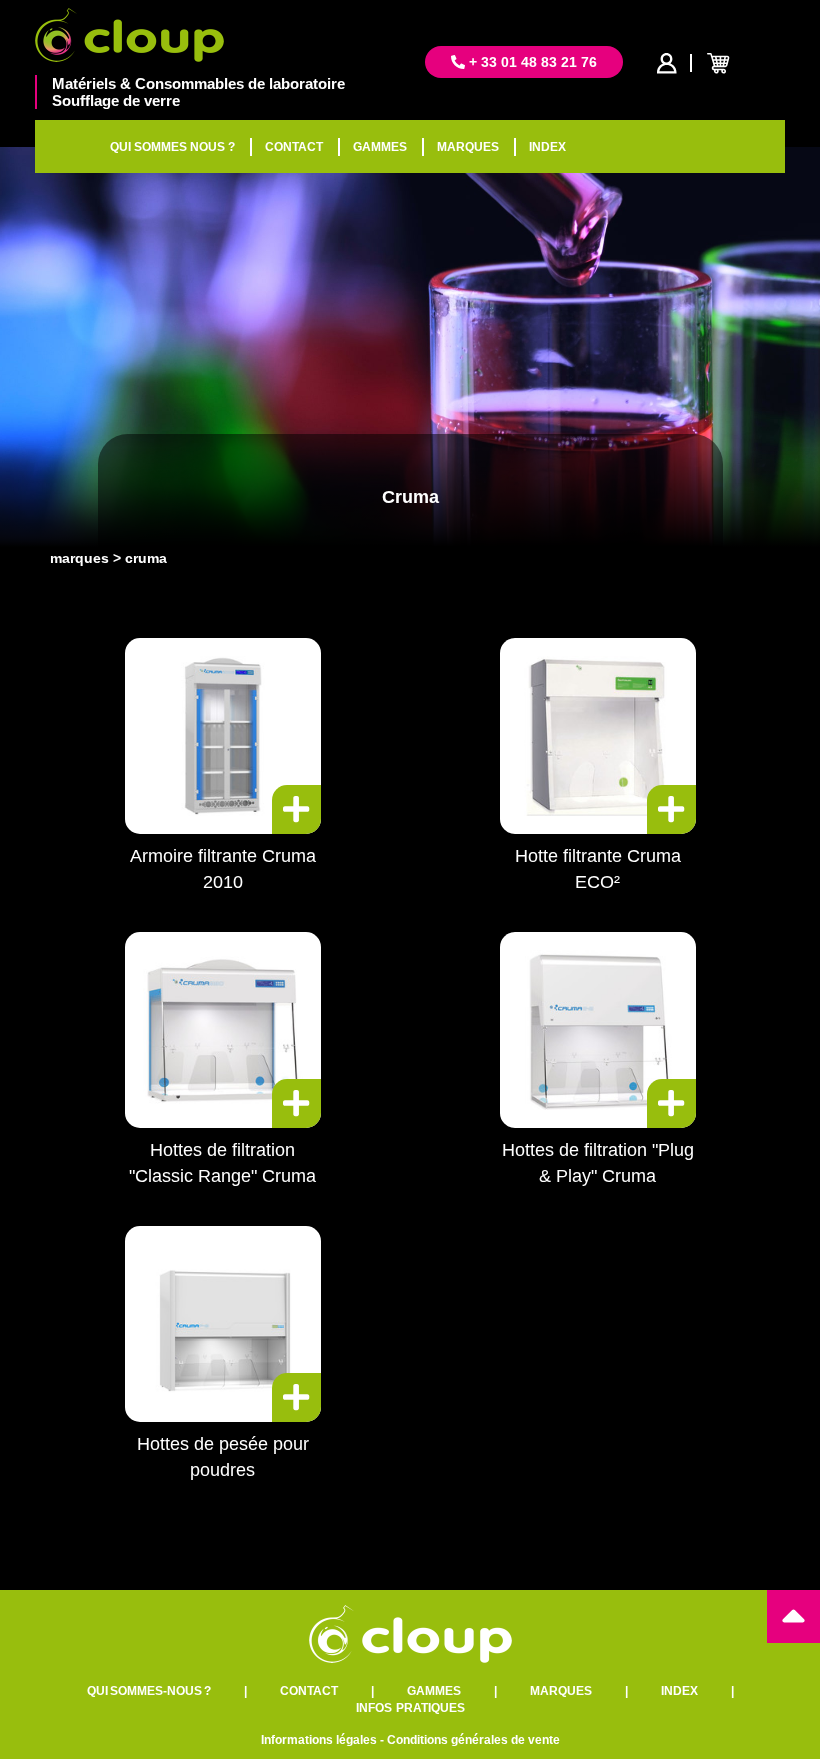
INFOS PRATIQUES (410, 1708)
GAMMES (380, 147)
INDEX (547, 147)
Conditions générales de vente (473, 1740)
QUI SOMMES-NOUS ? (149, 1691)
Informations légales (319, 1740)
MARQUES (468, 147)
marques (79, 558)
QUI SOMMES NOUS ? (172, 147)
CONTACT (294, 147)
